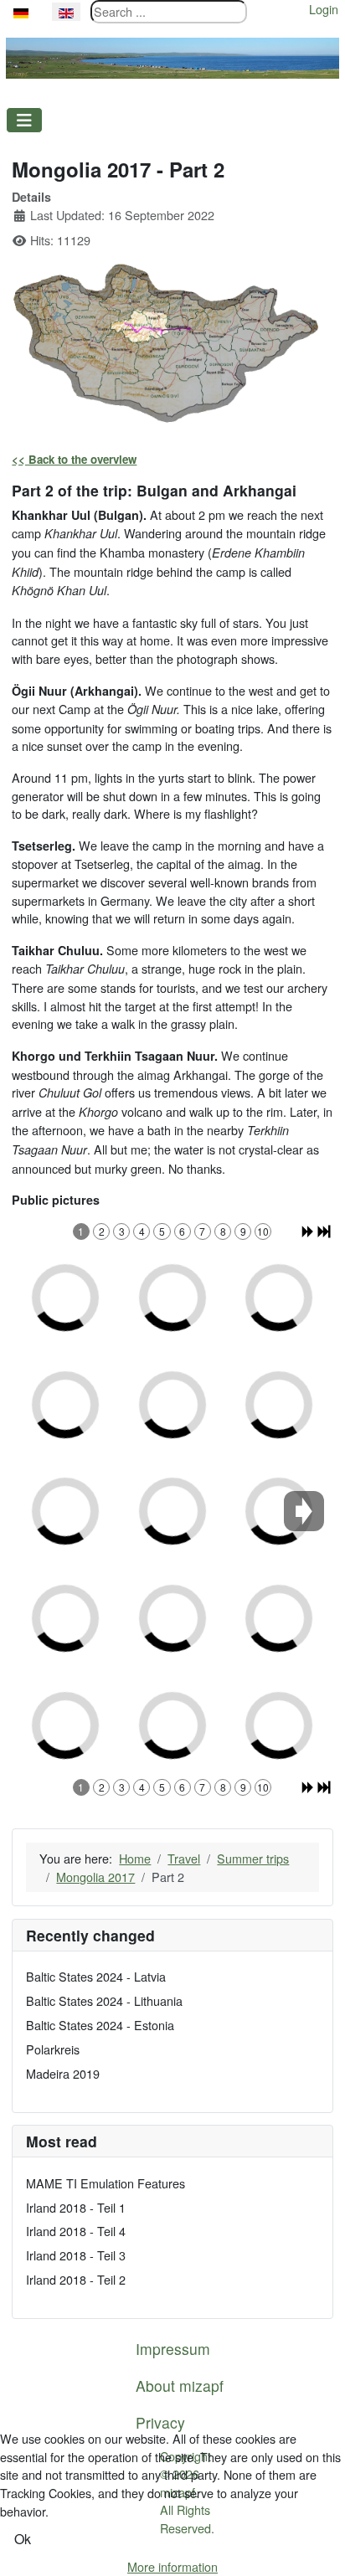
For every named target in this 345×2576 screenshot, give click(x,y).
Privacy (160, 2422)
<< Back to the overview (74, 459)
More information (172, 2566)
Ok (23, 2539)
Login (324, 9)
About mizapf (180, 2386)
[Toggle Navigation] (24, 120)
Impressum (173, 2349)
